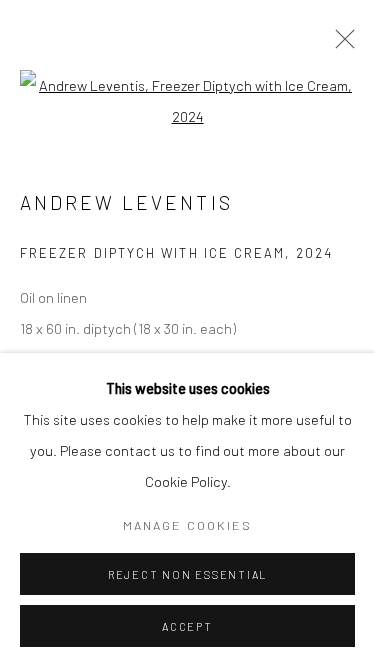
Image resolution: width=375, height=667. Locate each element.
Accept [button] (187, 626)
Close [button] (340, 45)
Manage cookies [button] (187, 525)
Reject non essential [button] (187, 574)
